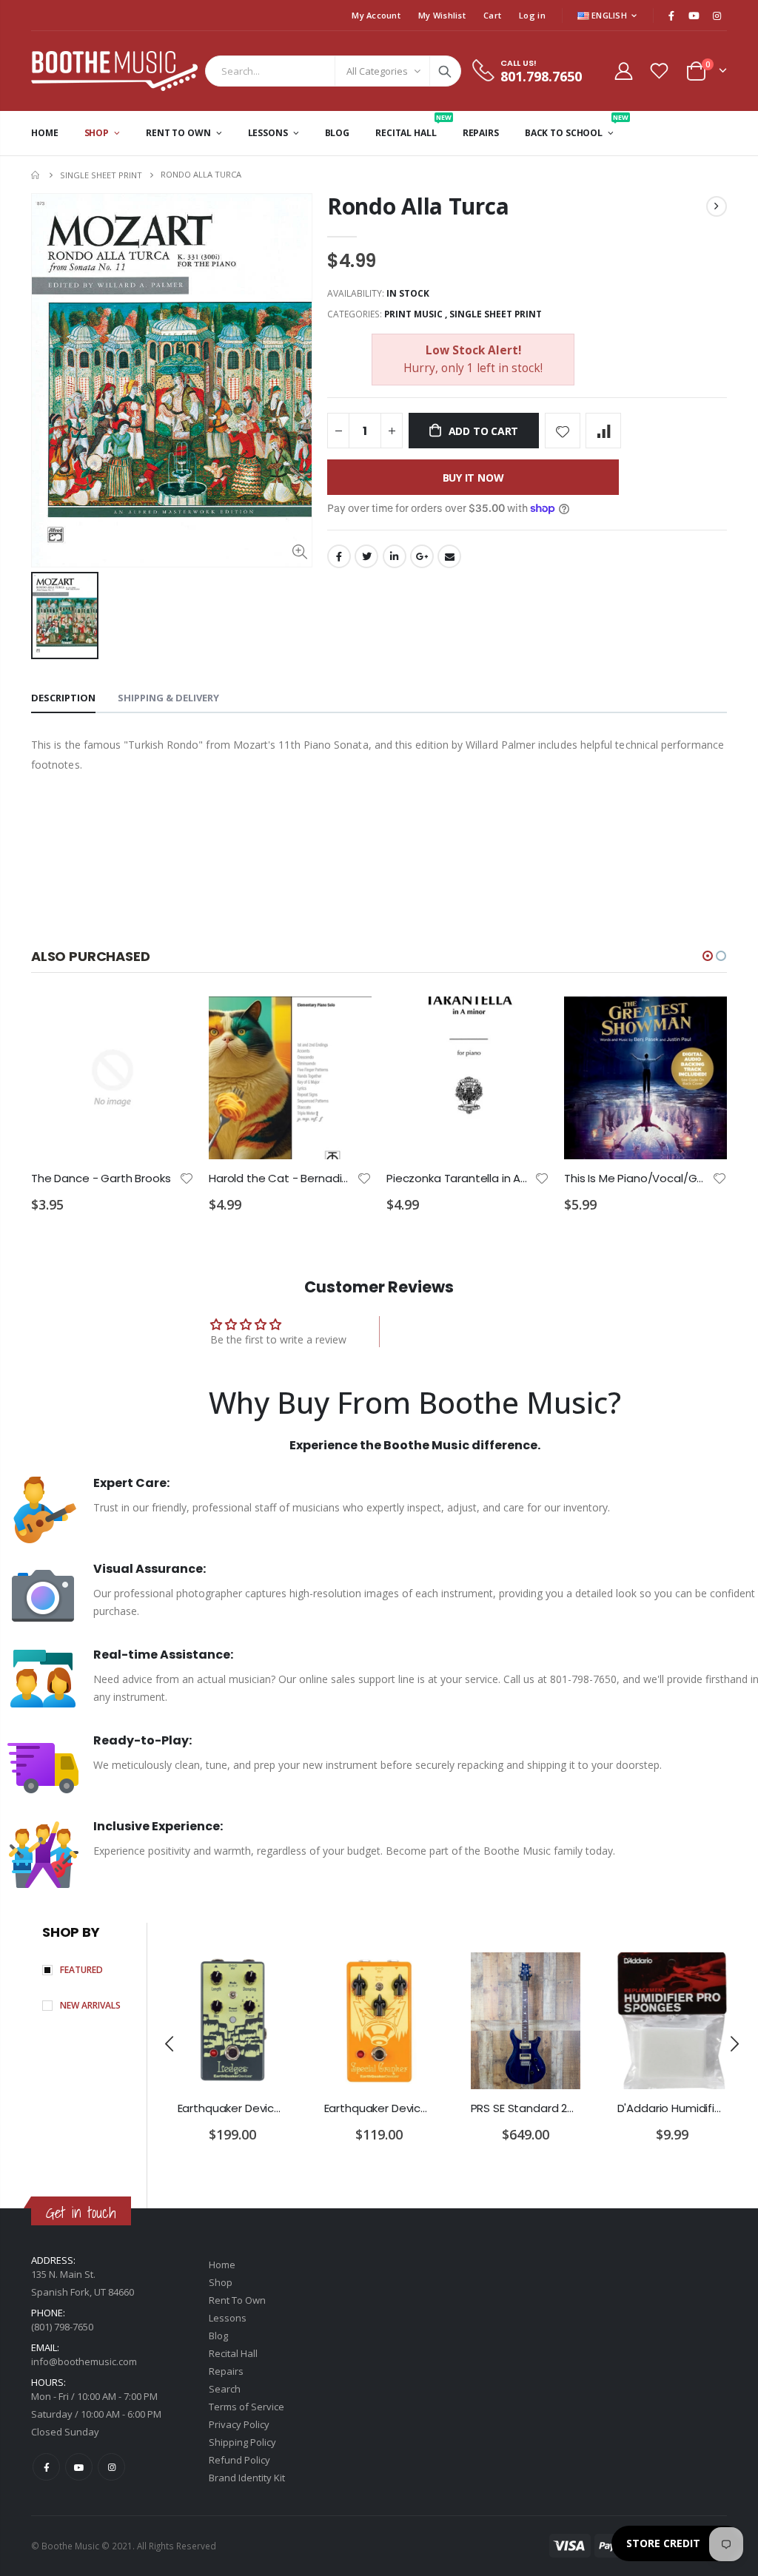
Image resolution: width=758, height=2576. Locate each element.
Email (449, 556)
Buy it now (473, 478)
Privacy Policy (239, 2424)
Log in (532, 15)
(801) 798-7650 (62, 2327)
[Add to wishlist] (563, 431)
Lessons (228, 2318)
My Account (376, 15)
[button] (708, 956)
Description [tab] (63, 698)
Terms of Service (246, 2407)
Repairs (226, 2371)
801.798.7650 (541, 76)
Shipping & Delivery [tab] (168, 698)
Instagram (111, 2467)
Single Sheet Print (101, 175)
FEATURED (81, 1970)
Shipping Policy (242, 2442)
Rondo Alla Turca (418, 206)
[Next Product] (717, 206)
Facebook (339, 556)
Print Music (413, 314)
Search (445, 71)
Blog (218, 2336)
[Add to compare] (603, 431)
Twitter (366, 556)
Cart (492, 15)
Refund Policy (239, 2460)
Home (37, 175)
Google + (422, 556)
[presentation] (170, 2043)
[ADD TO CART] (170, 1021)
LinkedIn (395, 556)
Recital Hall (233, 2353)
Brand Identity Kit (247, 2478)
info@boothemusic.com (84, 2361)
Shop (221, 2282)
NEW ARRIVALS (90, 2005)
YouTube (79, 2467)
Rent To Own (237, 2300)
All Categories (377, 71)
